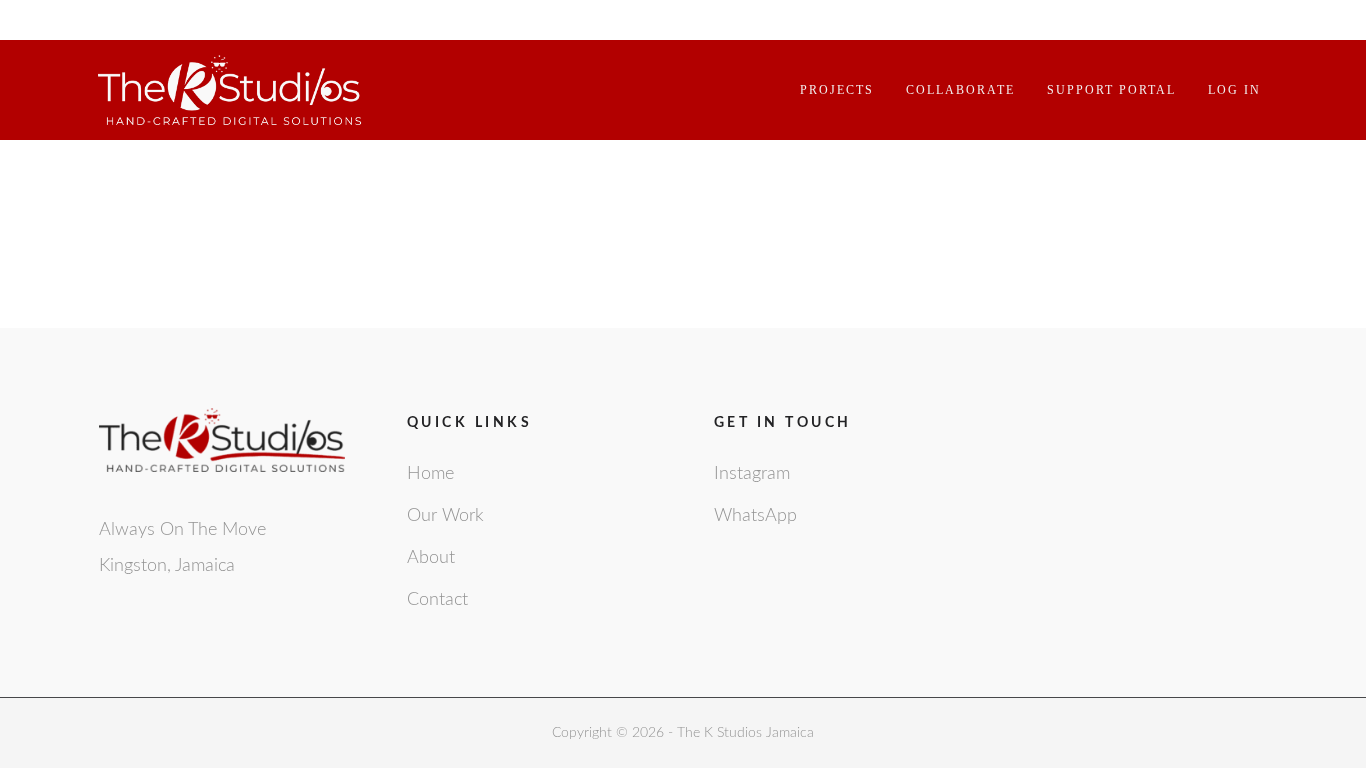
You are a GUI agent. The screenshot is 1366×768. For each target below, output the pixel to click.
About (431, 558)
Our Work (445, 516)
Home (430, 474)
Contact (437, 600)
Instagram (752, 474)
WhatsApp (755, 516)
